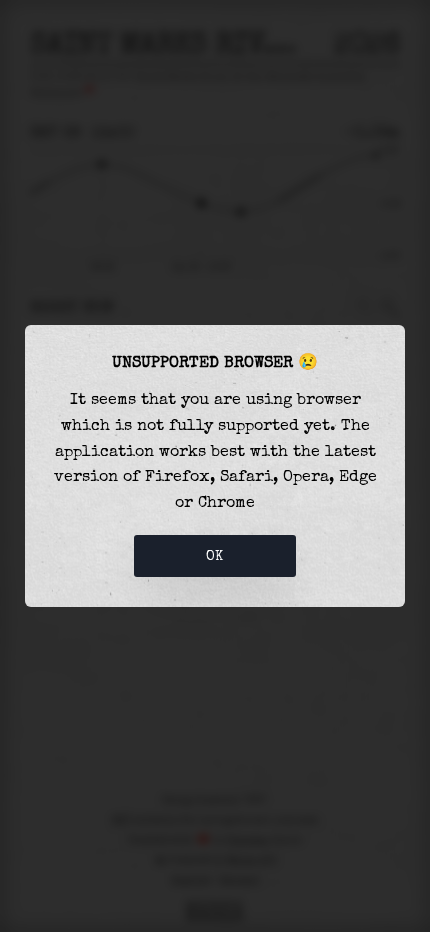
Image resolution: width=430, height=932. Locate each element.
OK (215, 556)
